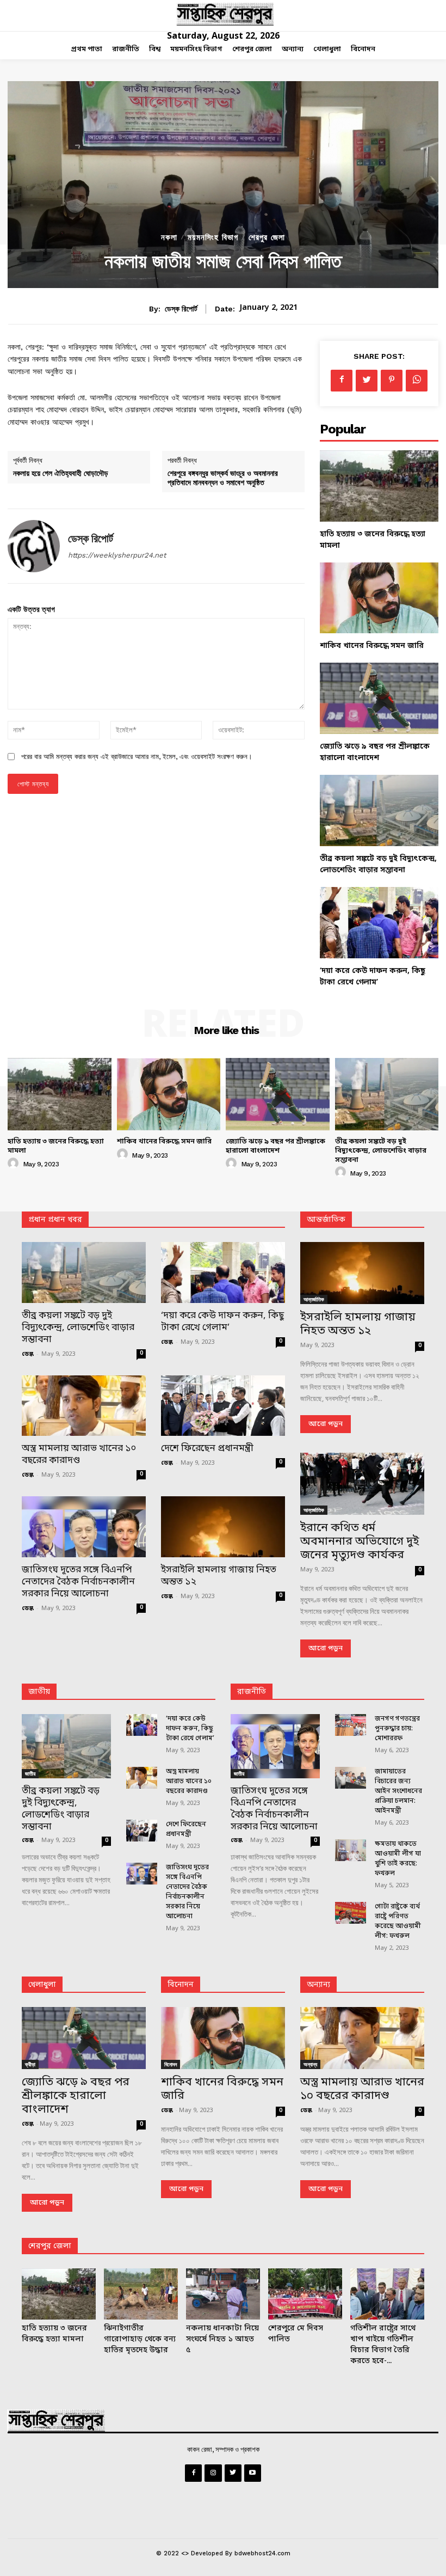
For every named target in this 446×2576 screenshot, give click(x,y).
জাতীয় (39, 1692)
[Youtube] (253, 2473)
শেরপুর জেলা (267, 238)
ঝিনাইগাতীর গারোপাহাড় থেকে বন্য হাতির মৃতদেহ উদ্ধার (140, 2339)
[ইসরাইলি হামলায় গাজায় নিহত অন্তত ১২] (223, 1527)
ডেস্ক (28, 1354)
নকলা (169, 238)
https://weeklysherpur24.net (117, 555)
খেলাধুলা (42, 1985)
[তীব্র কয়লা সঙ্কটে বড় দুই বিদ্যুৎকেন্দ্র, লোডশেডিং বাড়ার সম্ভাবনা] (379, 810)
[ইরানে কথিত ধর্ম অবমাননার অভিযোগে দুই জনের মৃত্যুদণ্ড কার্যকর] (362, 1484)
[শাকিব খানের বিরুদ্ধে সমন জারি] (379, 598)
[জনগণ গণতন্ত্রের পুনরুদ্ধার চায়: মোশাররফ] (351, 1725)
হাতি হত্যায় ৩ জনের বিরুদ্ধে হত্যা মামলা (56, 1146)
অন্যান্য (318, 1985)
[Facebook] (342, 381)
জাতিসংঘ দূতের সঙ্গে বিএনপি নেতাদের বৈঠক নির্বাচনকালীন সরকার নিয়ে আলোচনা (78, 1582)
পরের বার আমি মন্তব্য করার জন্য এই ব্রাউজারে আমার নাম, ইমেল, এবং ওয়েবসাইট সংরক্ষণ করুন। (137, 757)
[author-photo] (15, 1164)
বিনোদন (181, 1985)
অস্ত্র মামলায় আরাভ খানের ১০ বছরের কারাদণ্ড (79, 1455)
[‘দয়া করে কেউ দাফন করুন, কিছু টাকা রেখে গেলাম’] (379, 923)
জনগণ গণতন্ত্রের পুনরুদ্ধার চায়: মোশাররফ (397, 1729)
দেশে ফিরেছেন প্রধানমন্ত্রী (207, 1449)
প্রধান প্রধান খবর (55, 1220)
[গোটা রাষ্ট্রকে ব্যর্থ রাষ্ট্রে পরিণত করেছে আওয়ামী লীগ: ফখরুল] (351, 1913)
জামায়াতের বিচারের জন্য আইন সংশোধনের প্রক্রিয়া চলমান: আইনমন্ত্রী (398, 1791)
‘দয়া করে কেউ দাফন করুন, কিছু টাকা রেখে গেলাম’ (222, 1322)
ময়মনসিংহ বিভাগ (213, 238)
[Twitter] (367, 381)
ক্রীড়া (30, 2064)
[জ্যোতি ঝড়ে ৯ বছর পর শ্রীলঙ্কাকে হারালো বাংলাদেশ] (379, 698)
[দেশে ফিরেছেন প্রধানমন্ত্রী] (223, 1406)
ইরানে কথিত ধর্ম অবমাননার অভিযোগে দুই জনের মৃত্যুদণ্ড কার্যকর (360, 1542)
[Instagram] (213, 2473)
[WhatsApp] (417, 381)
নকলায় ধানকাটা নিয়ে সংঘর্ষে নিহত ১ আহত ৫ (222, 2339)
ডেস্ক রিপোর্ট (181, 309)
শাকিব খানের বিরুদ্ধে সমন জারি (372, 646)
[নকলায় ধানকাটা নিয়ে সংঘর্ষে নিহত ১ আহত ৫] (223, 2294)
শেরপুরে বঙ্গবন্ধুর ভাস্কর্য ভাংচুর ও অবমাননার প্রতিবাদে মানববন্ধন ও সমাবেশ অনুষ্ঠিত (223, 478)
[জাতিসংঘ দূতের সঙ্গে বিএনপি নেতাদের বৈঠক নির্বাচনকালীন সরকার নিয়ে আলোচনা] (84, 1527)
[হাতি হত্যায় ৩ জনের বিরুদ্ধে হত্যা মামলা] (379, 486)
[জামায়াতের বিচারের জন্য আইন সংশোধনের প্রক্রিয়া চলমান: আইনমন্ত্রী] (351, 1778)
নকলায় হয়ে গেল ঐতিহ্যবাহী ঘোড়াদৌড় (61, 473)
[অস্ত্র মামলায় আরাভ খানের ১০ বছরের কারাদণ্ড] (84, 1406)
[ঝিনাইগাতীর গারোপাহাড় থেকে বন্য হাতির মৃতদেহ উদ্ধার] (141, 2294)
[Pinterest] (392, 381)
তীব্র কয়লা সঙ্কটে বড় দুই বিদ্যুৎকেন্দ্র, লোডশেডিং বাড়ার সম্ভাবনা (381, 1151)
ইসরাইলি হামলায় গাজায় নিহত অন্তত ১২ (219, 1576)
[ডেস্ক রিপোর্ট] (34, 546)
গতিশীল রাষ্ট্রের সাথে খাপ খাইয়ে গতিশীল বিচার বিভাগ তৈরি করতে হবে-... (383, 2345)
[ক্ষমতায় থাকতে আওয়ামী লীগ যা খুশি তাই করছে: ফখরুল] (351, 1850)
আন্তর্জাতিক (314, 1299)
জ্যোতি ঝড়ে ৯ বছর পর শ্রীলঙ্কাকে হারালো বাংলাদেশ (275, 1146)
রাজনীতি (252, 1692)
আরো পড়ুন (326, 1424)
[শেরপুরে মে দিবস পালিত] (305, 2294)
